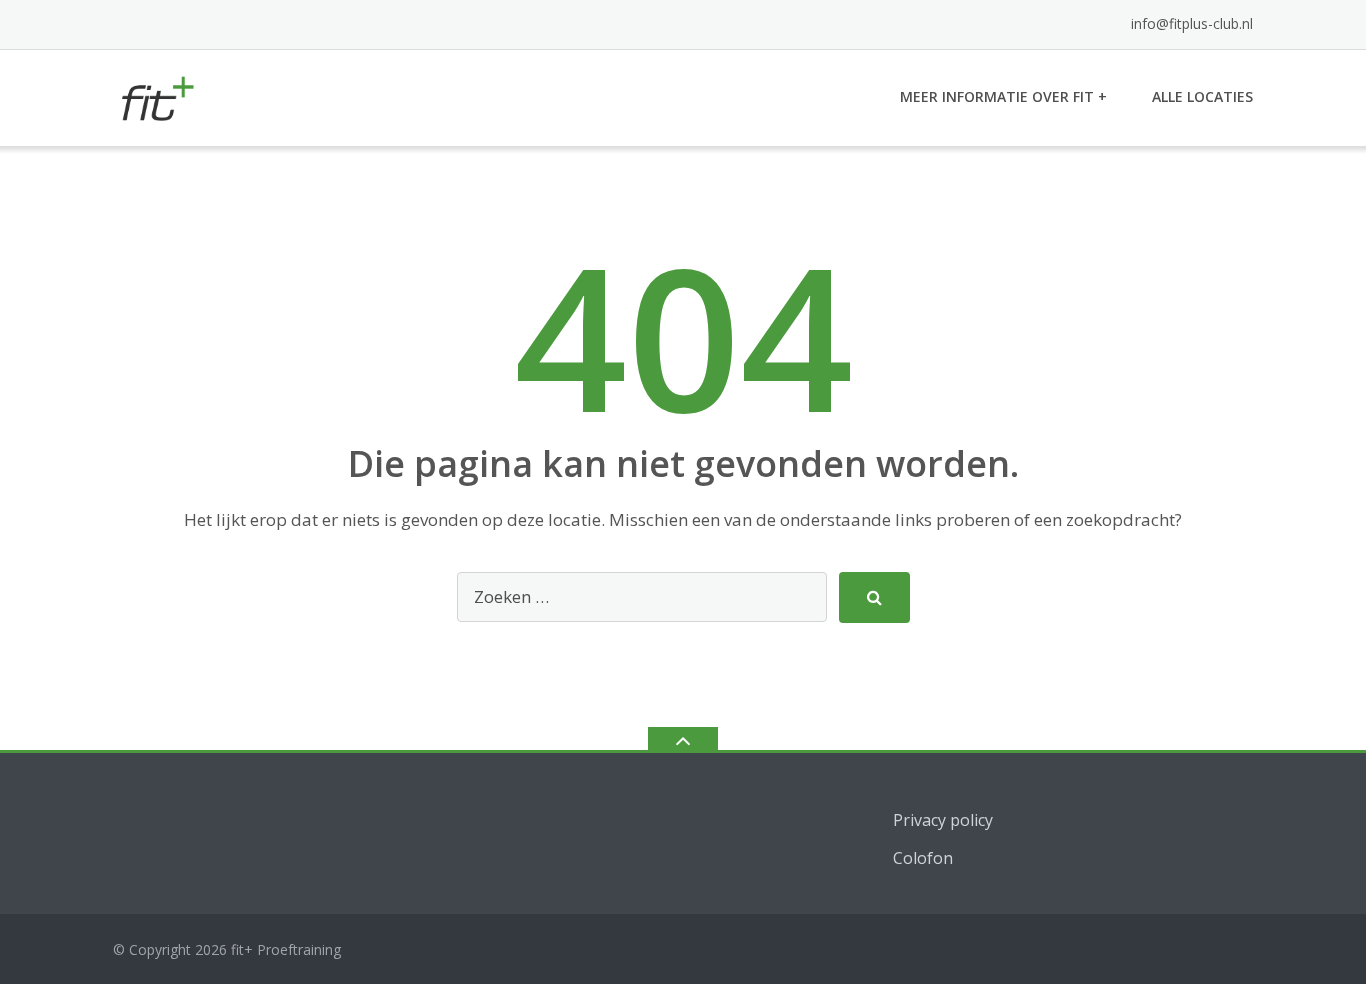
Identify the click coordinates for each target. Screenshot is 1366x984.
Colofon (923, 858)
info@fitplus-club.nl (1192, 23)
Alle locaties (1202, 96)
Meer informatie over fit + (1003, 96)
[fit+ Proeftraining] (159, 95)
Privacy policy (943, 820)
